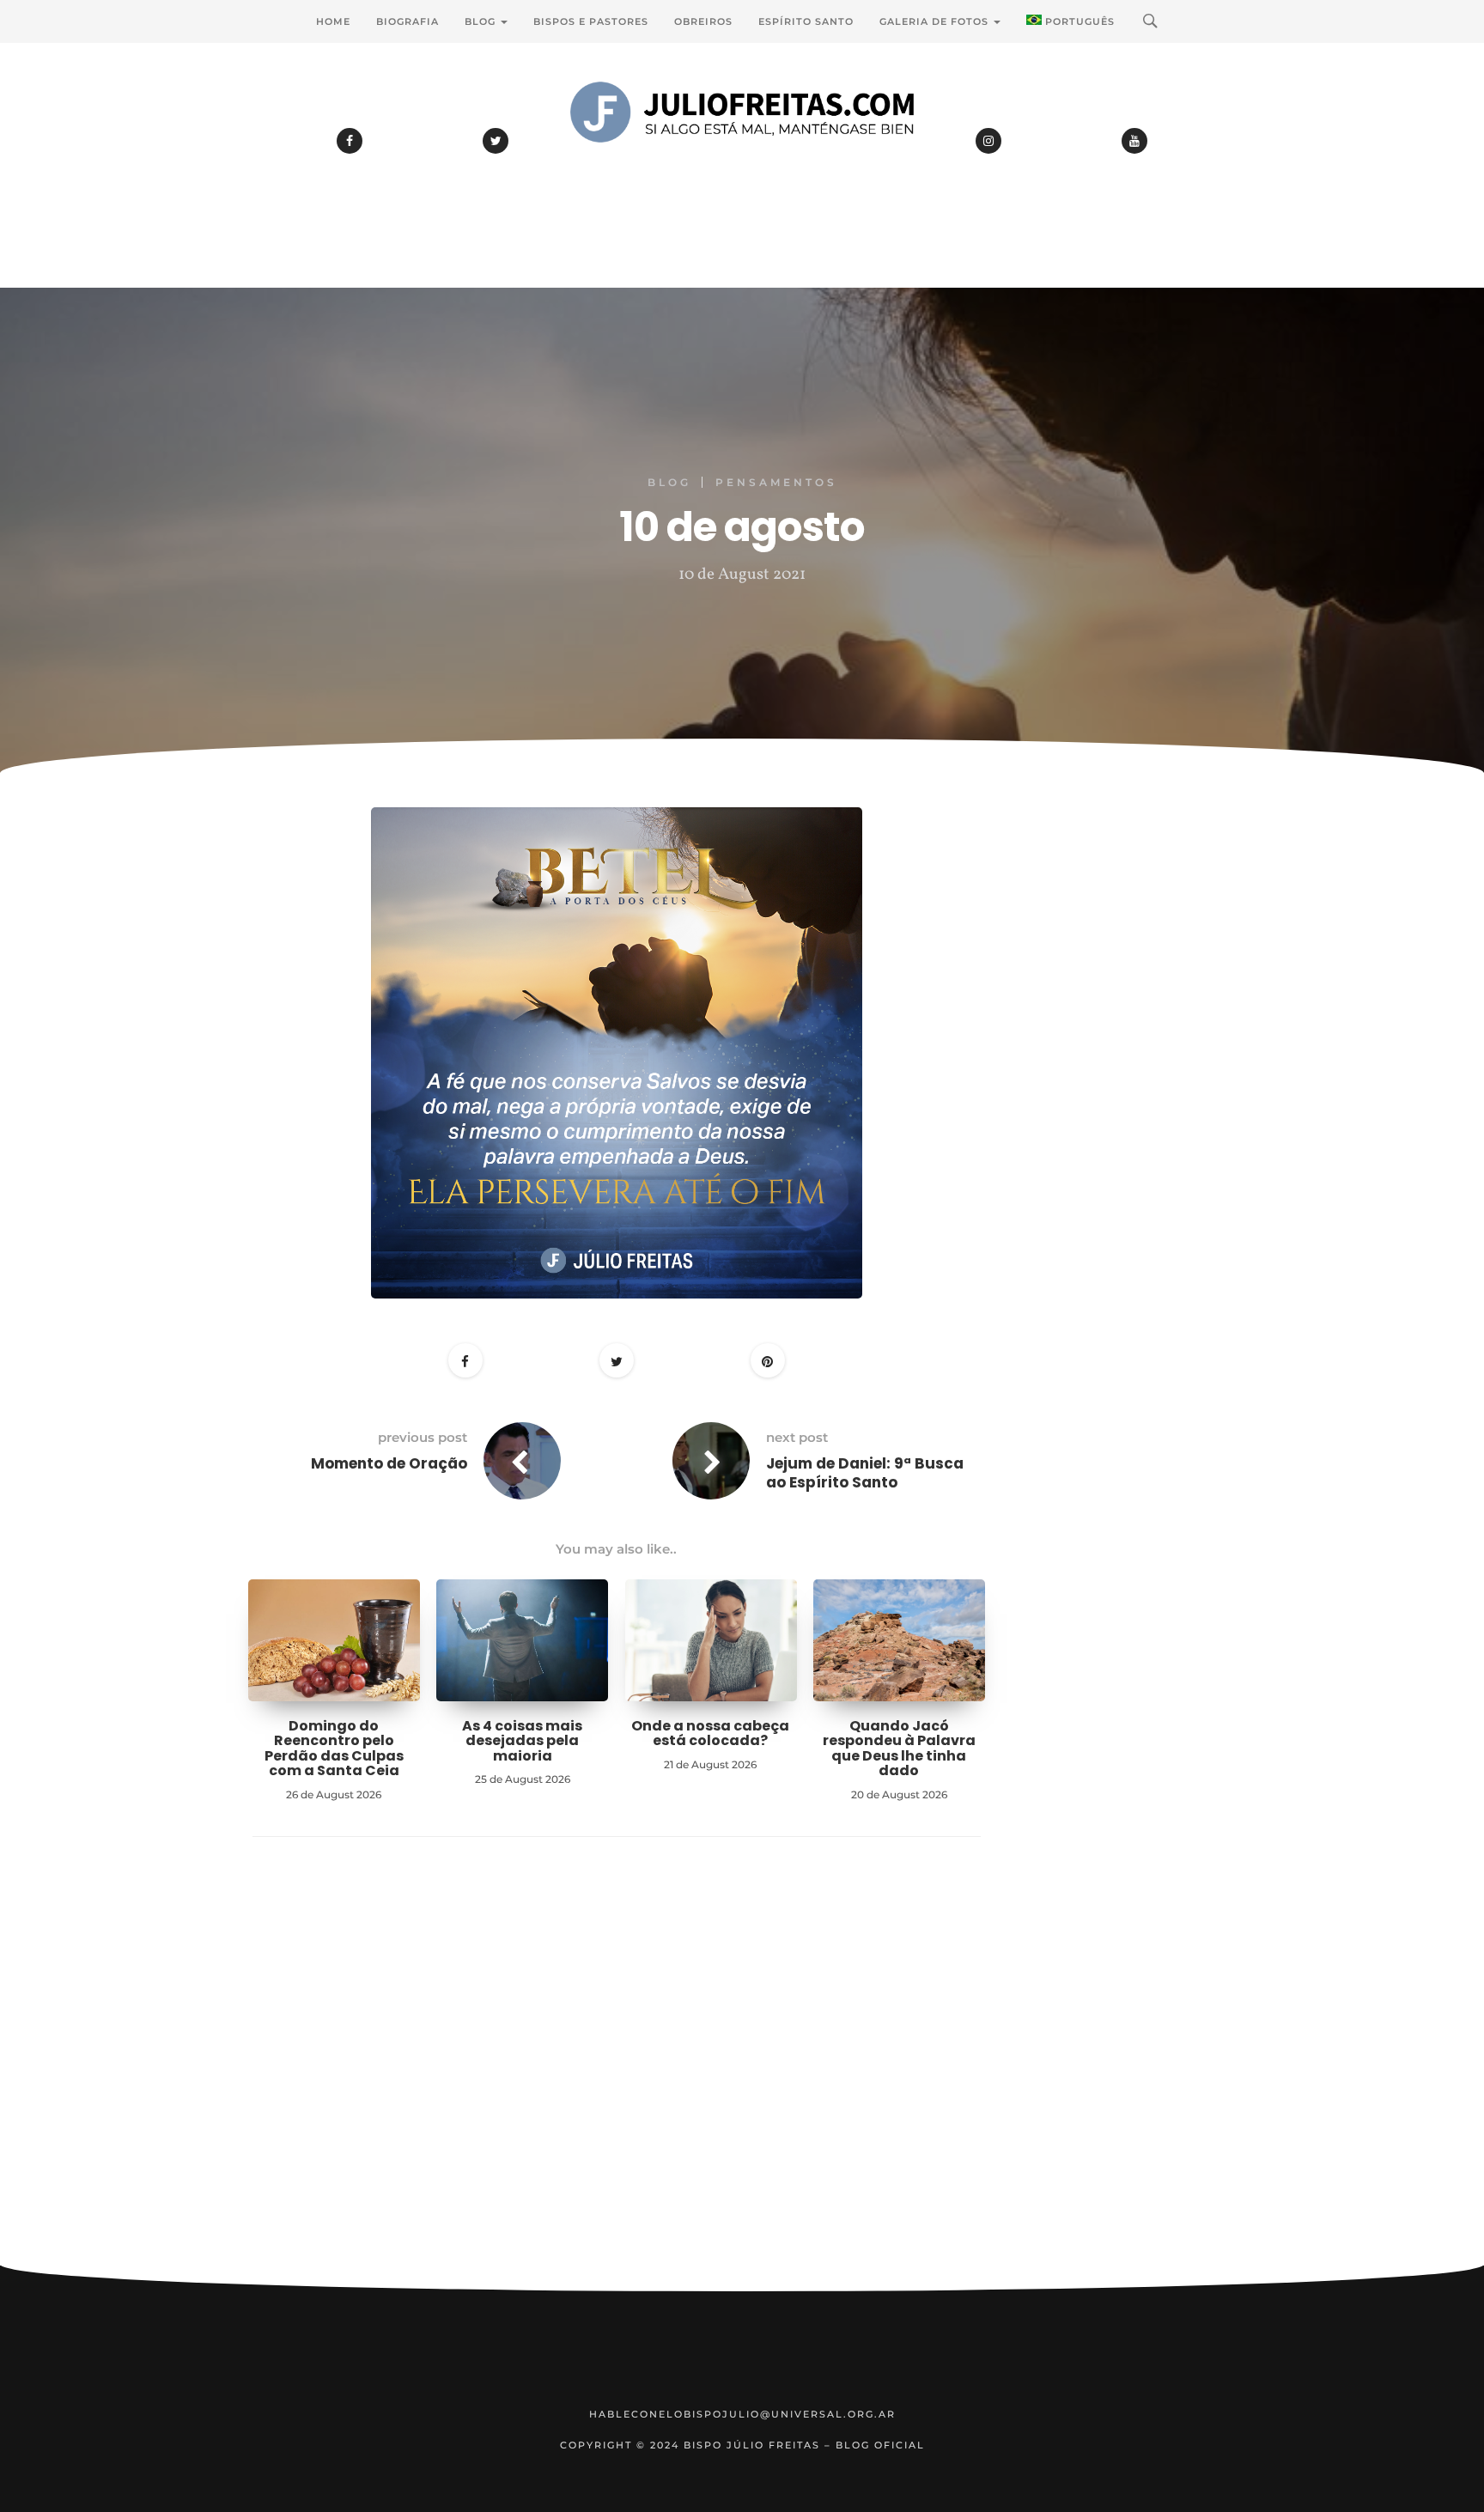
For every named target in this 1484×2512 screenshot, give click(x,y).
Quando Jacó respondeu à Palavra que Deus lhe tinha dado (899, 1749)
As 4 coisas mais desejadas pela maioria (522, 1741)
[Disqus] (617, 2077)
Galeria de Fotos (936, 21)
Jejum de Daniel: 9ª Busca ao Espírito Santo (865, 1473)
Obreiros (703, 21)
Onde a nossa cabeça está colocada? (710, 1733)
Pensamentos (776, 482)
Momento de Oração (389, 1463)
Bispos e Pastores (591, 21)
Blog (482, 21)
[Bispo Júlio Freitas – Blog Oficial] (742, 159)
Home (333, 21)
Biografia (407, 21)
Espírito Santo (806, 21)
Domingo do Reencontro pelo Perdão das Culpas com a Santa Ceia (334, 1749)
